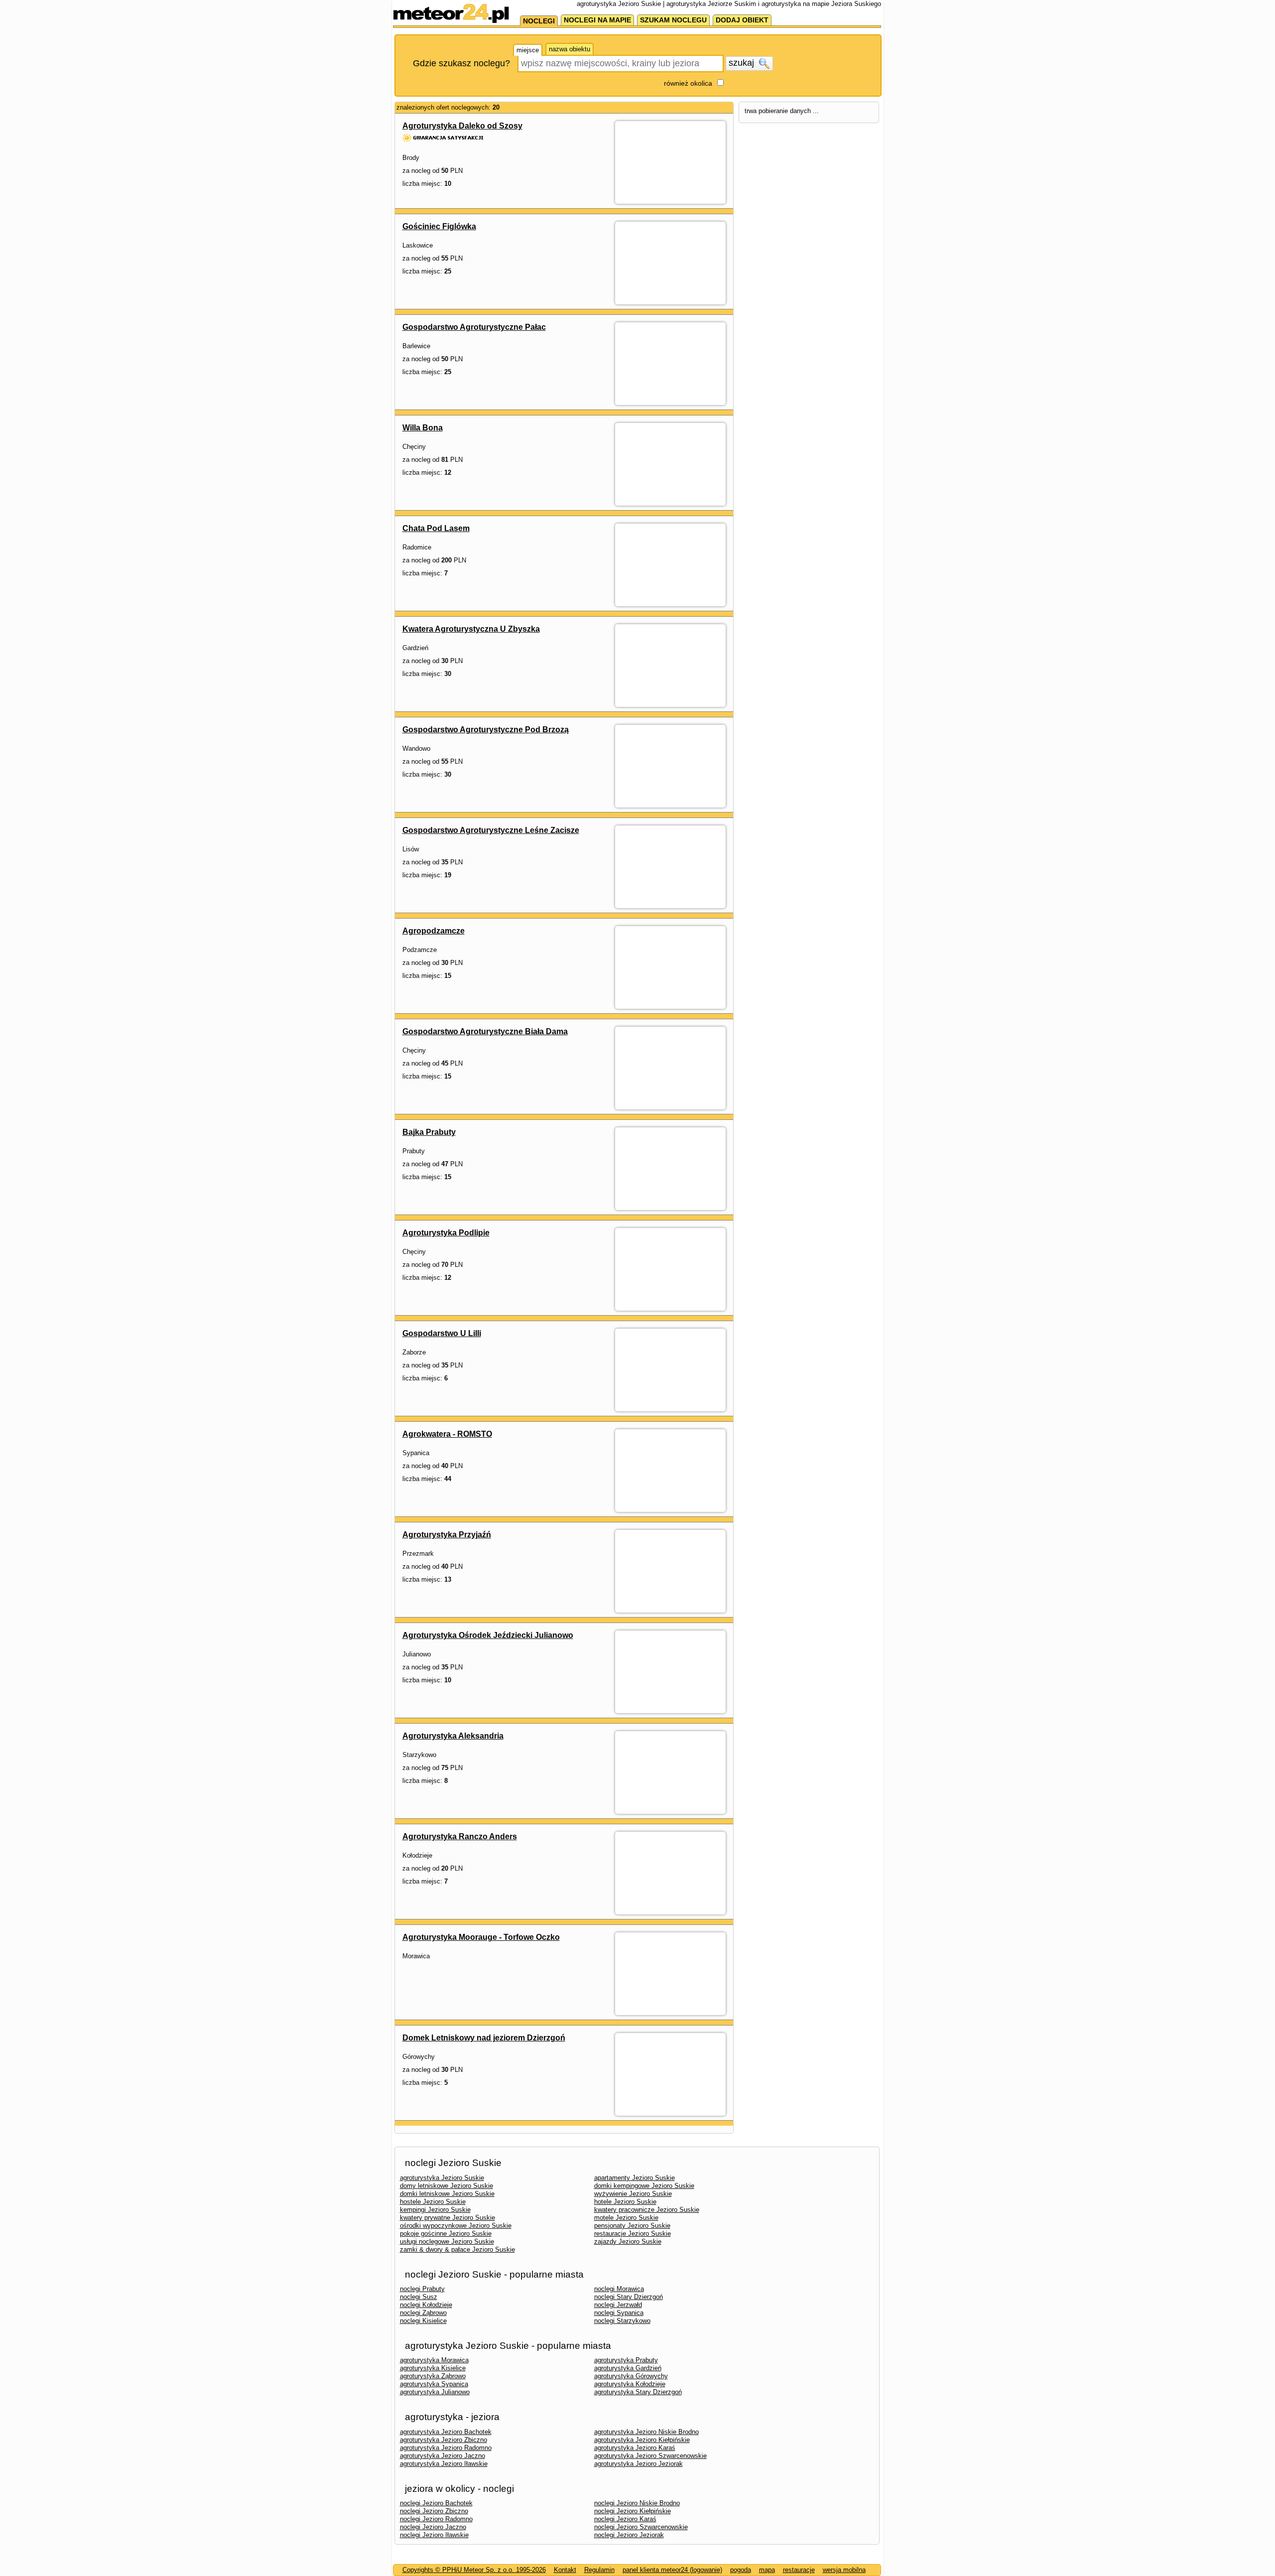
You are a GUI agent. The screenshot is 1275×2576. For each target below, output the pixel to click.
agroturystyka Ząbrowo (433, 2376)
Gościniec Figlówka (439, 226)
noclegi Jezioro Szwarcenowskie (641, 2527)
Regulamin (599, 2570)
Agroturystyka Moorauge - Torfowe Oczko (481, 1937)
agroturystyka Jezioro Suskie (442, 2178)
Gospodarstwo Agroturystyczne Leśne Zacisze (491, 830)
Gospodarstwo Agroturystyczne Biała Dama (485, 1031)
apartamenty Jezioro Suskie (635, 2178)
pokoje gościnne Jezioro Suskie (446, 2234)
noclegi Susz (419, 2297)
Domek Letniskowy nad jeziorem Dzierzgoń (484, 2038)
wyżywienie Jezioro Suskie (633, 2194)
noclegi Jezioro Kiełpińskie (633, 2511)
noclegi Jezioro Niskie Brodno (637, 2503)
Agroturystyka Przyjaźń (447, 1535)
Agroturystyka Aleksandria (453, 1736)
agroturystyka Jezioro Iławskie (444, 2464)
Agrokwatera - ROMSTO (447, 1434)
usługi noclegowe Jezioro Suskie (447, 2241)
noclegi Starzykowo (622, 2321)
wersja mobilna (844, 2570)
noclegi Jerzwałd (618, 2305)
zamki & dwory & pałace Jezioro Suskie (457, 2249)
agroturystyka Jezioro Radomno (446, 2448)
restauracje (799, 2570)
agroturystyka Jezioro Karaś (635, 2448)
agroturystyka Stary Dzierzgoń (638, 2392)
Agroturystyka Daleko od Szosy (462, 126)
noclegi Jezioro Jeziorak (629, 2535)
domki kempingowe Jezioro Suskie (644, 2186)
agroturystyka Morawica (434, 2360)
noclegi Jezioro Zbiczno (434, 2511)
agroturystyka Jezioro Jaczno (443, 2456)
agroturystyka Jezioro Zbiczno (444, 2440)
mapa (767, 2570)
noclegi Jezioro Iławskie (434, 2535)
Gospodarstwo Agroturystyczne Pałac (474, 327)
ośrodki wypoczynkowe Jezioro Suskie (456, 2226)
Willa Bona (423, 428)
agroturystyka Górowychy (631, 2376)
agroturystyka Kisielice (433, 2368)
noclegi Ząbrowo (423, 2313)
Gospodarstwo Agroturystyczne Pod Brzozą (486, 730)
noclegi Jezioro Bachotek (436, 2503)
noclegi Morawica (619, 2289)
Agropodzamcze (434, 931)
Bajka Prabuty (429, 1132)
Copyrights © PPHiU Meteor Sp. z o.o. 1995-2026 (474, 2570)
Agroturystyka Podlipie (446, 1233)
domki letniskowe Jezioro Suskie (447, 2194)
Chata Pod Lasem (436, 528)
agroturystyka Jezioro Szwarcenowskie (650, 2456)
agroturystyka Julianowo (435, 2392)
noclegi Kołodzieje (426, 2305)
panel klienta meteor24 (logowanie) (672, 2570)
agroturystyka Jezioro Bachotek (446, 2432)
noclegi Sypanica (619, 2313)
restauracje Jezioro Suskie (633, 2234)
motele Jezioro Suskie (626, 2218)
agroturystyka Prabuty (626, 2360)
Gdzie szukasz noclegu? (461, 63)
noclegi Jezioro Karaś (625, 2519)
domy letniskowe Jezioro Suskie (446, 2186)
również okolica (688, 83)
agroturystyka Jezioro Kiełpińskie (642, 2440)
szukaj (743, 63)
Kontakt (565, 2570)
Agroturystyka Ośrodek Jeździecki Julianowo (488, 1635)
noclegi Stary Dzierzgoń (629, 2297)
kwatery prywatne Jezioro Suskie (447, 2218)
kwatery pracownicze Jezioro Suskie (647, 2210)
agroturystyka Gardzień (628, 2368)
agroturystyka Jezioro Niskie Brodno (646, 2432)
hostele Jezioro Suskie (433, 2202)
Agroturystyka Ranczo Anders (460, 1836)
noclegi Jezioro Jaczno (433, 2527)
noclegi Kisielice (423, 2321)
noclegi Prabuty (422, 2289)
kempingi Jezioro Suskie (435, 2210)
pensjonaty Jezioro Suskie (632, 2226)
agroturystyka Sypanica (434, 2384)
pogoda (741, 2570)
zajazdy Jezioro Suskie (628, 2241)
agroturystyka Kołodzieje (630, 2384)
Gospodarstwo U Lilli (442, 1333)
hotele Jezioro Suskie (625, 2202)
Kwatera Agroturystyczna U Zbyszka (471, 629)
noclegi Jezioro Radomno (436, 2519)
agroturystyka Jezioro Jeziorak (638, 2464)
